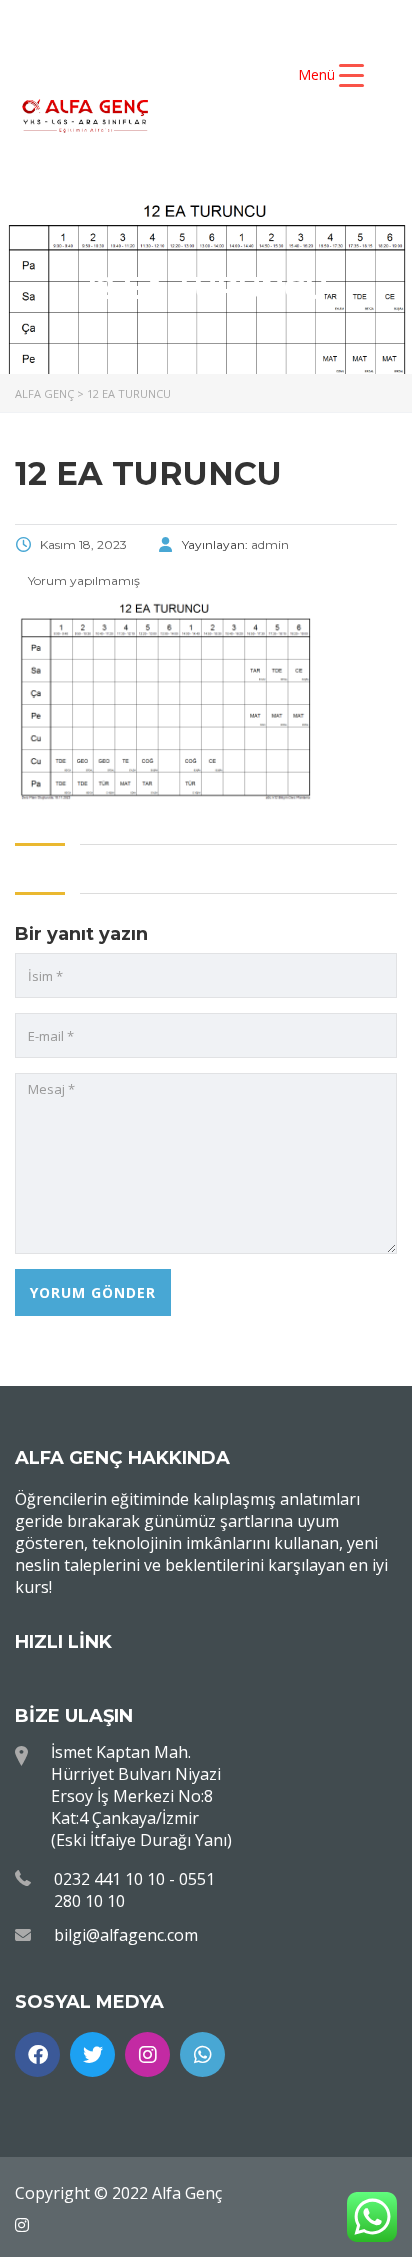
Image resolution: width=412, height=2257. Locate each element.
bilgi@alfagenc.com (126, 1935)
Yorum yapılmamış (82, 580)
